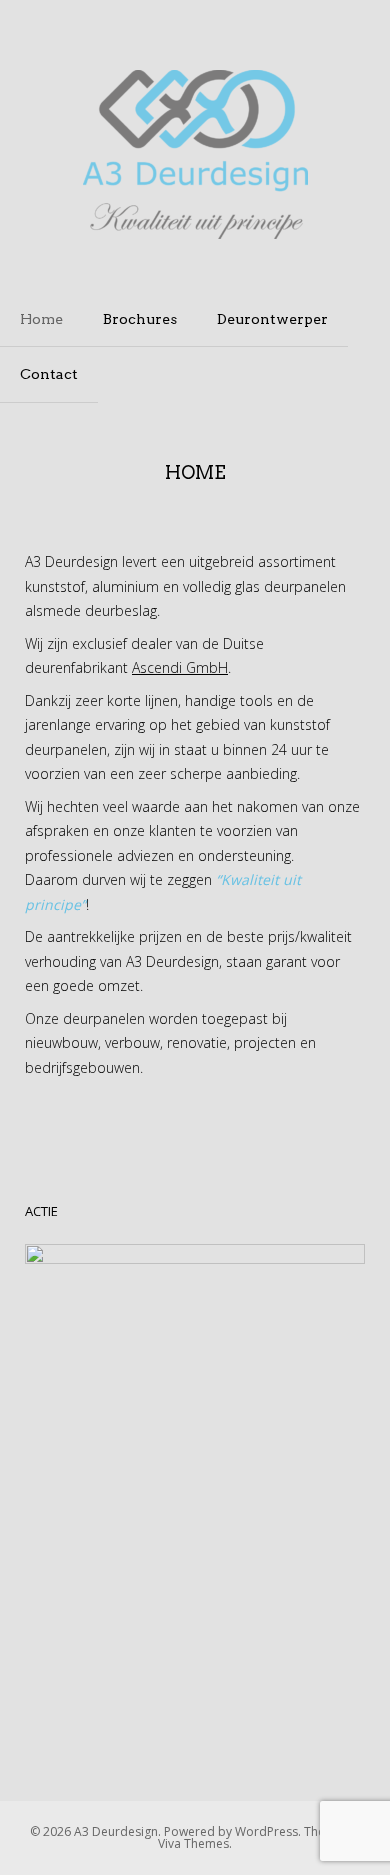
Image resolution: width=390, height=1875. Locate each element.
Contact (49, 374)
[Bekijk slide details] (195, 1485)
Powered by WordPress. (234, 1831)
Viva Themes (193, 1843)
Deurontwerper (272, 319)
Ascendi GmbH (180, 667)
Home (41, 319)
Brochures (140, 319)
